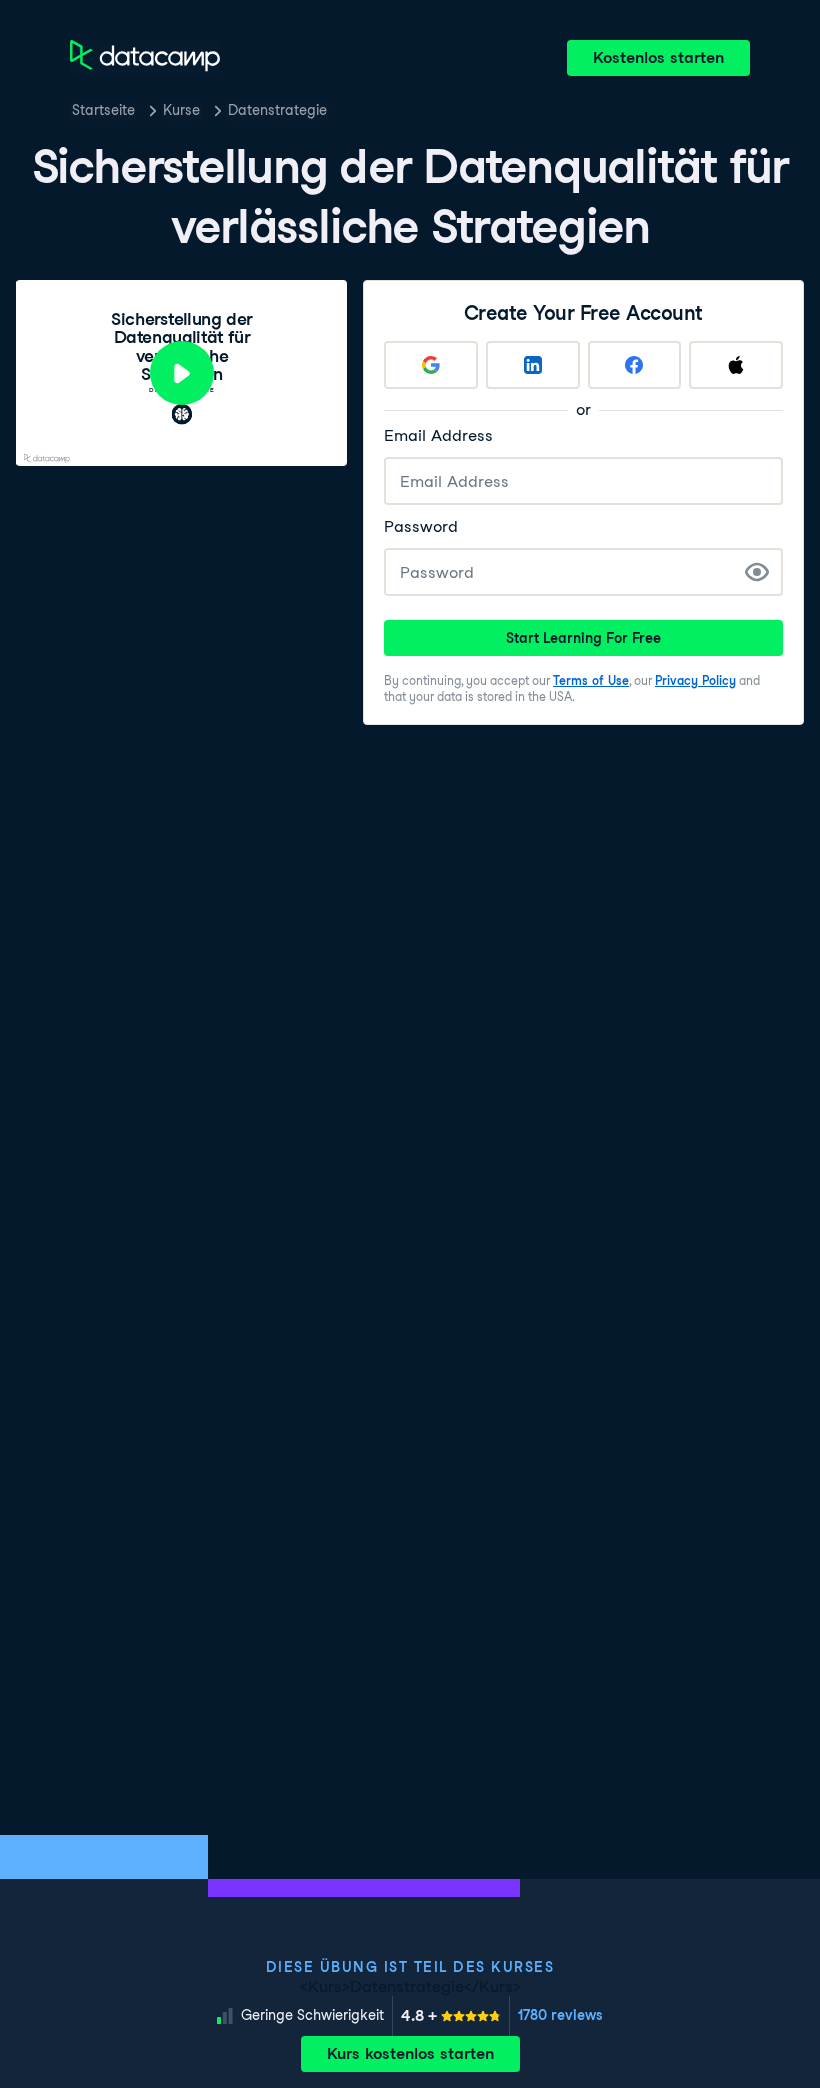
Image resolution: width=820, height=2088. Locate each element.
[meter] (451, 2016)
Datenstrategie (277, 110)
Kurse (181, 110)
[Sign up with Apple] (736, 365)
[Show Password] (757, 572)
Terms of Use (591, 680)
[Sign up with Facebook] (635, 365)
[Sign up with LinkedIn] (533, 365)
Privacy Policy (695, 680)
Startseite (103, 110)
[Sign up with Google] (431, 365)
